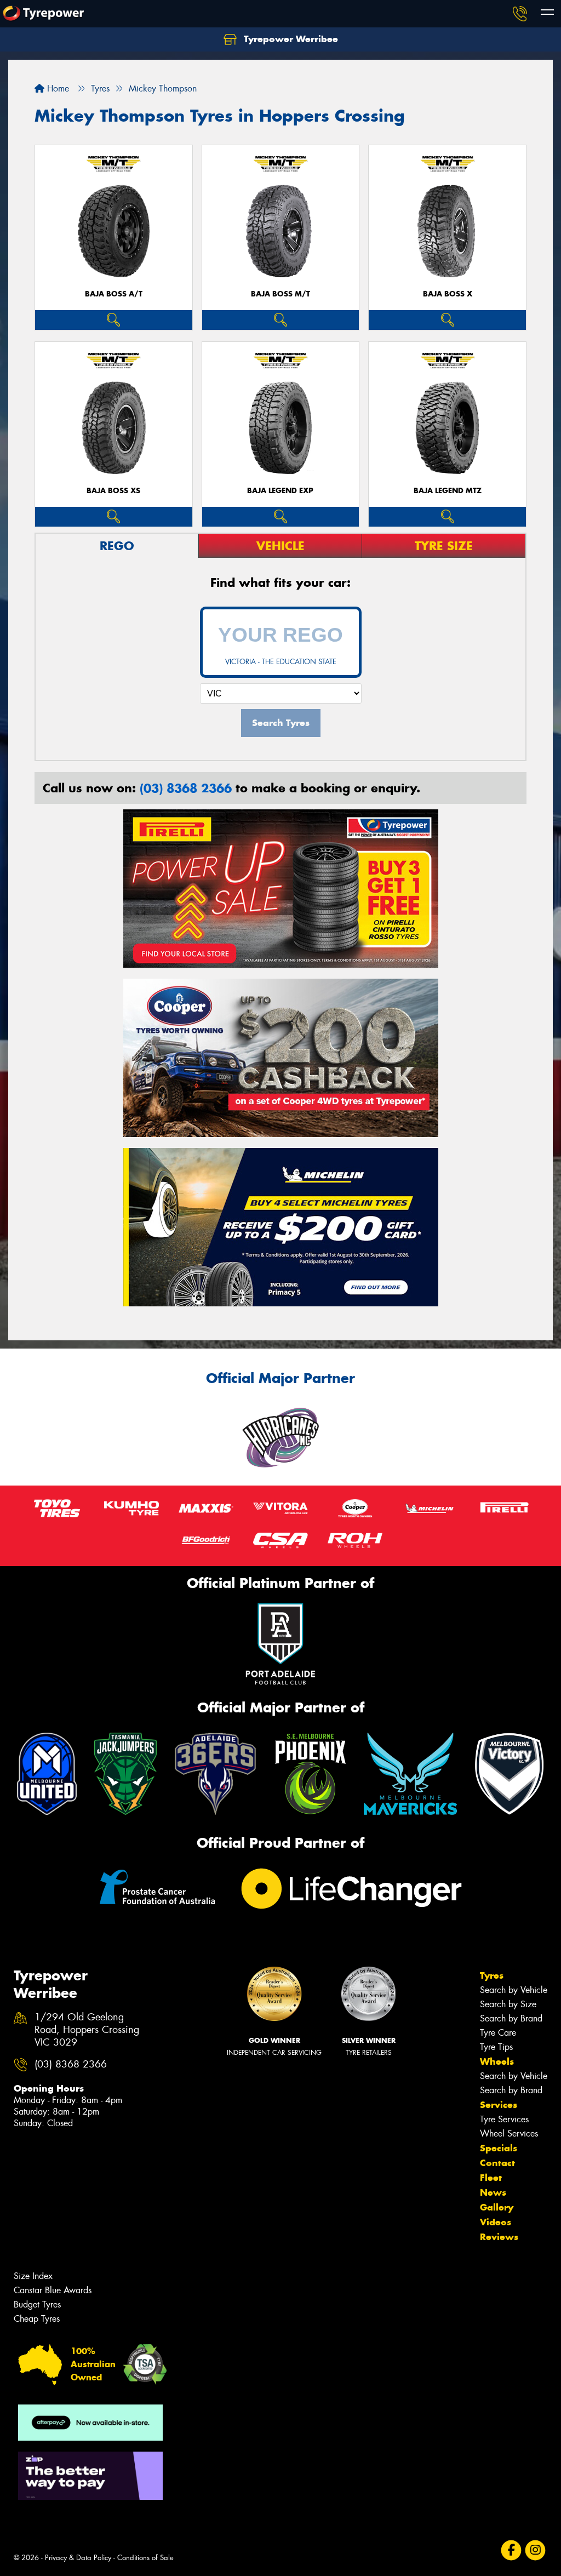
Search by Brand (511, 2018)
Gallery (497, 2207)
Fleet (491, 2178)
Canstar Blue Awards (53, 2290)
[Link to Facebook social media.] (511, 2551)
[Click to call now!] (520, 14)
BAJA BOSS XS (113, 491)
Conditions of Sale (145, 2558)
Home (57, 88)
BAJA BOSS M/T (280, 294)
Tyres (492, 1975)
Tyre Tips (496, 2047)
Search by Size (508, 2004)
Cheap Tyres (37, 2319)
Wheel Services (509, 2134)
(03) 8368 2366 (186, 788)
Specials (499, 2148)
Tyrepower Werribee (290, 39)
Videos (496, 2222)
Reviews (499, 2237)
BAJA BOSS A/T (114, 294)
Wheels (497, 2061)
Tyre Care (498, 2033)
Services (499, 2105)
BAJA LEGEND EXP (280, 491)
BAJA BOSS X (448, 294)
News (493, 2192)
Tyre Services (504, 2119)
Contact (497, 2163)
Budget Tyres (37, 2304)
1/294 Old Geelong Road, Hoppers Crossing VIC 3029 (87, 2030)
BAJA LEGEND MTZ (448, 491)
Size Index (33, 2276)
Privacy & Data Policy (78, 2558)
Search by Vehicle (514, 1990)
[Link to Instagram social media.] (536, 2551)
